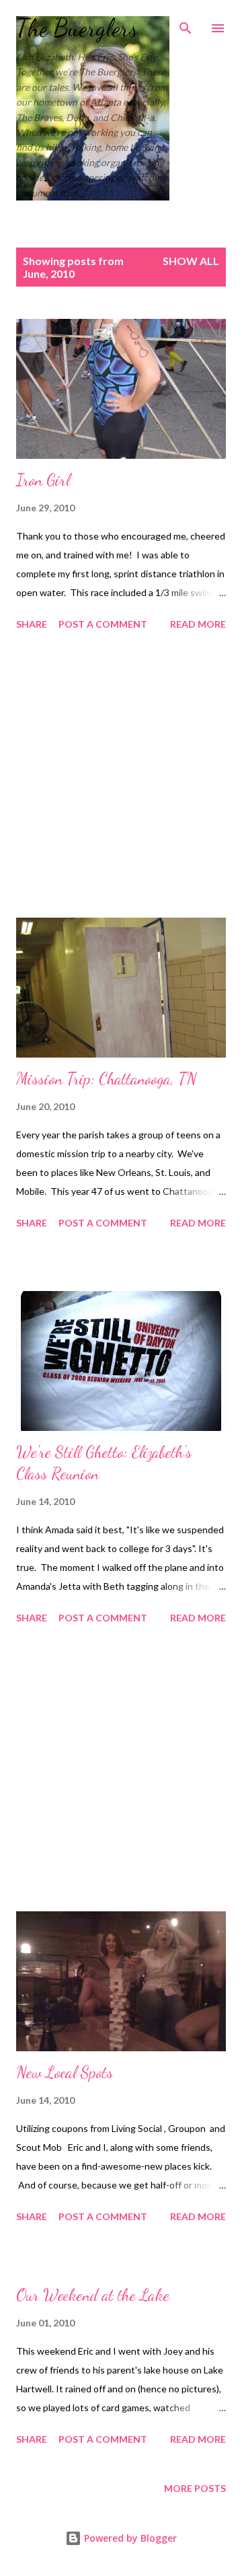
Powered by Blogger (129, 2538)
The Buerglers (77, 28)
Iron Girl (43, 480)
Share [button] (32, 624)
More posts (195, 2488)
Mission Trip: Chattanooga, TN (107, 1079)
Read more (198, 624)
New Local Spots (65, 2072)
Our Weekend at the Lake (93, 2295)
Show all (191, 261)
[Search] (186, 24)
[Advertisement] (121, 776)
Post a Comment (103, 624)
